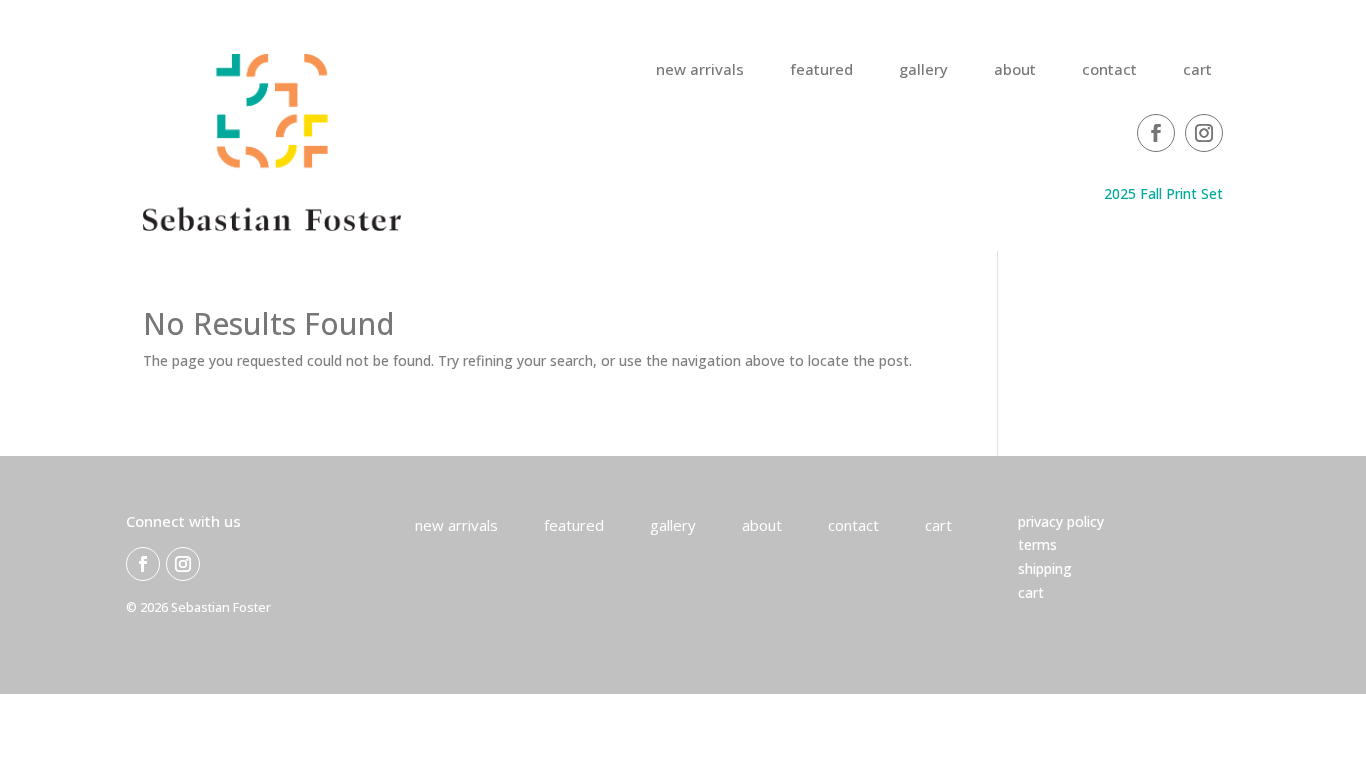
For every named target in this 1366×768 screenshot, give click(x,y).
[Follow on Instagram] (1204, 133)
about (1015, 70)
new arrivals (700, 70)
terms (1037, 544)
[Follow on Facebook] (1156, 133)
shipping (1045, 568)
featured (821, 70)
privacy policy (1061, 521)
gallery (923, 70)
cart (1197, 70)
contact (1109, 70)
